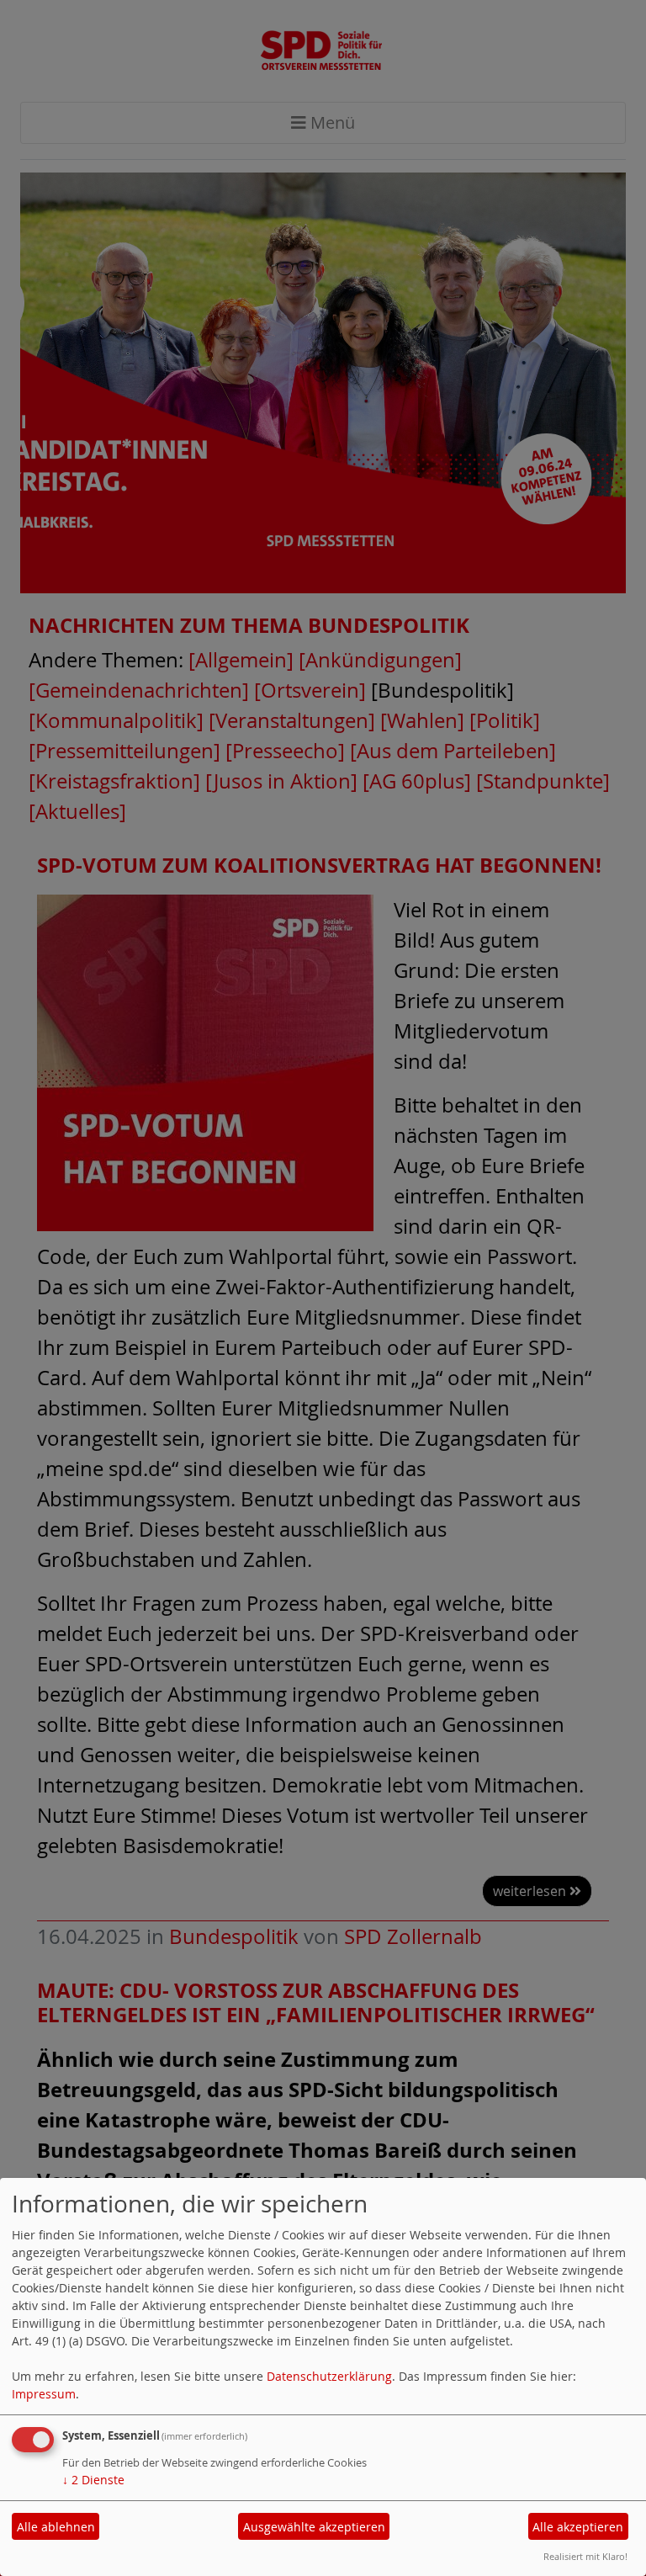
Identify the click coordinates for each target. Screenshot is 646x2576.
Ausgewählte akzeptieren (314, 2527)
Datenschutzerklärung (329, 2376)
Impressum (44, 2394)
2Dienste (93, 2480)
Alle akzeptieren (578, 2527)
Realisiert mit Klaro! (585, 2556)
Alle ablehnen (56, 2527)
